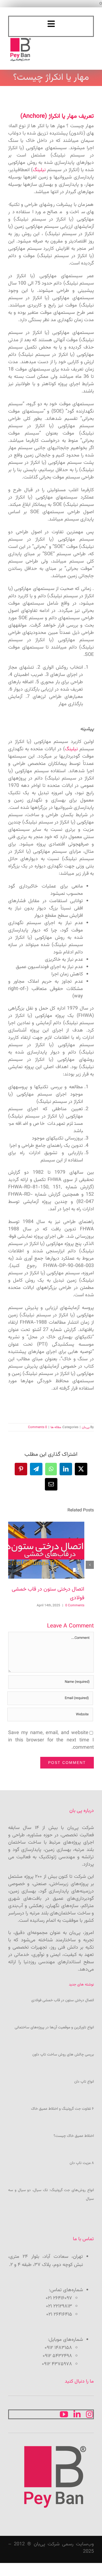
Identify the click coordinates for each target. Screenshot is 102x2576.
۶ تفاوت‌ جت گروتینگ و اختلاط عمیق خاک (62, 2109)
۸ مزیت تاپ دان (82, 2163)
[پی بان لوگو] (21, 39)
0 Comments (38, 1427)
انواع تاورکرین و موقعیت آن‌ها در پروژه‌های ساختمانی (54, 2028)
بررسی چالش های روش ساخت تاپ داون (63, 2055)
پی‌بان (86, 1427)
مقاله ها (56, 1427)
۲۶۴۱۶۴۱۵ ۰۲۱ (59, 2315)
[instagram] (89, 2414)
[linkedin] (77, 2414)
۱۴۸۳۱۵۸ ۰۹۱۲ (58, 2348)
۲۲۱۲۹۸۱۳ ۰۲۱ (59, 2306)
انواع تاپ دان (84, 2082)
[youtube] (64, 2414)
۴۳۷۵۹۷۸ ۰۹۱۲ (57, 2364)
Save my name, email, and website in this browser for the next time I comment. (51, 1740)
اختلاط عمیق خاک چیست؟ (74, 2136)
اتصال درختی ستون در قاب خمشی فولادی (63, 2000)
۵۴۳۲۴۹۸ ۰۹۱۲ (57, 2356)
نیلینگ (39, 170)
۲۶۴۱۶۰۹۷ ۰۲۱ (59, 2298)
